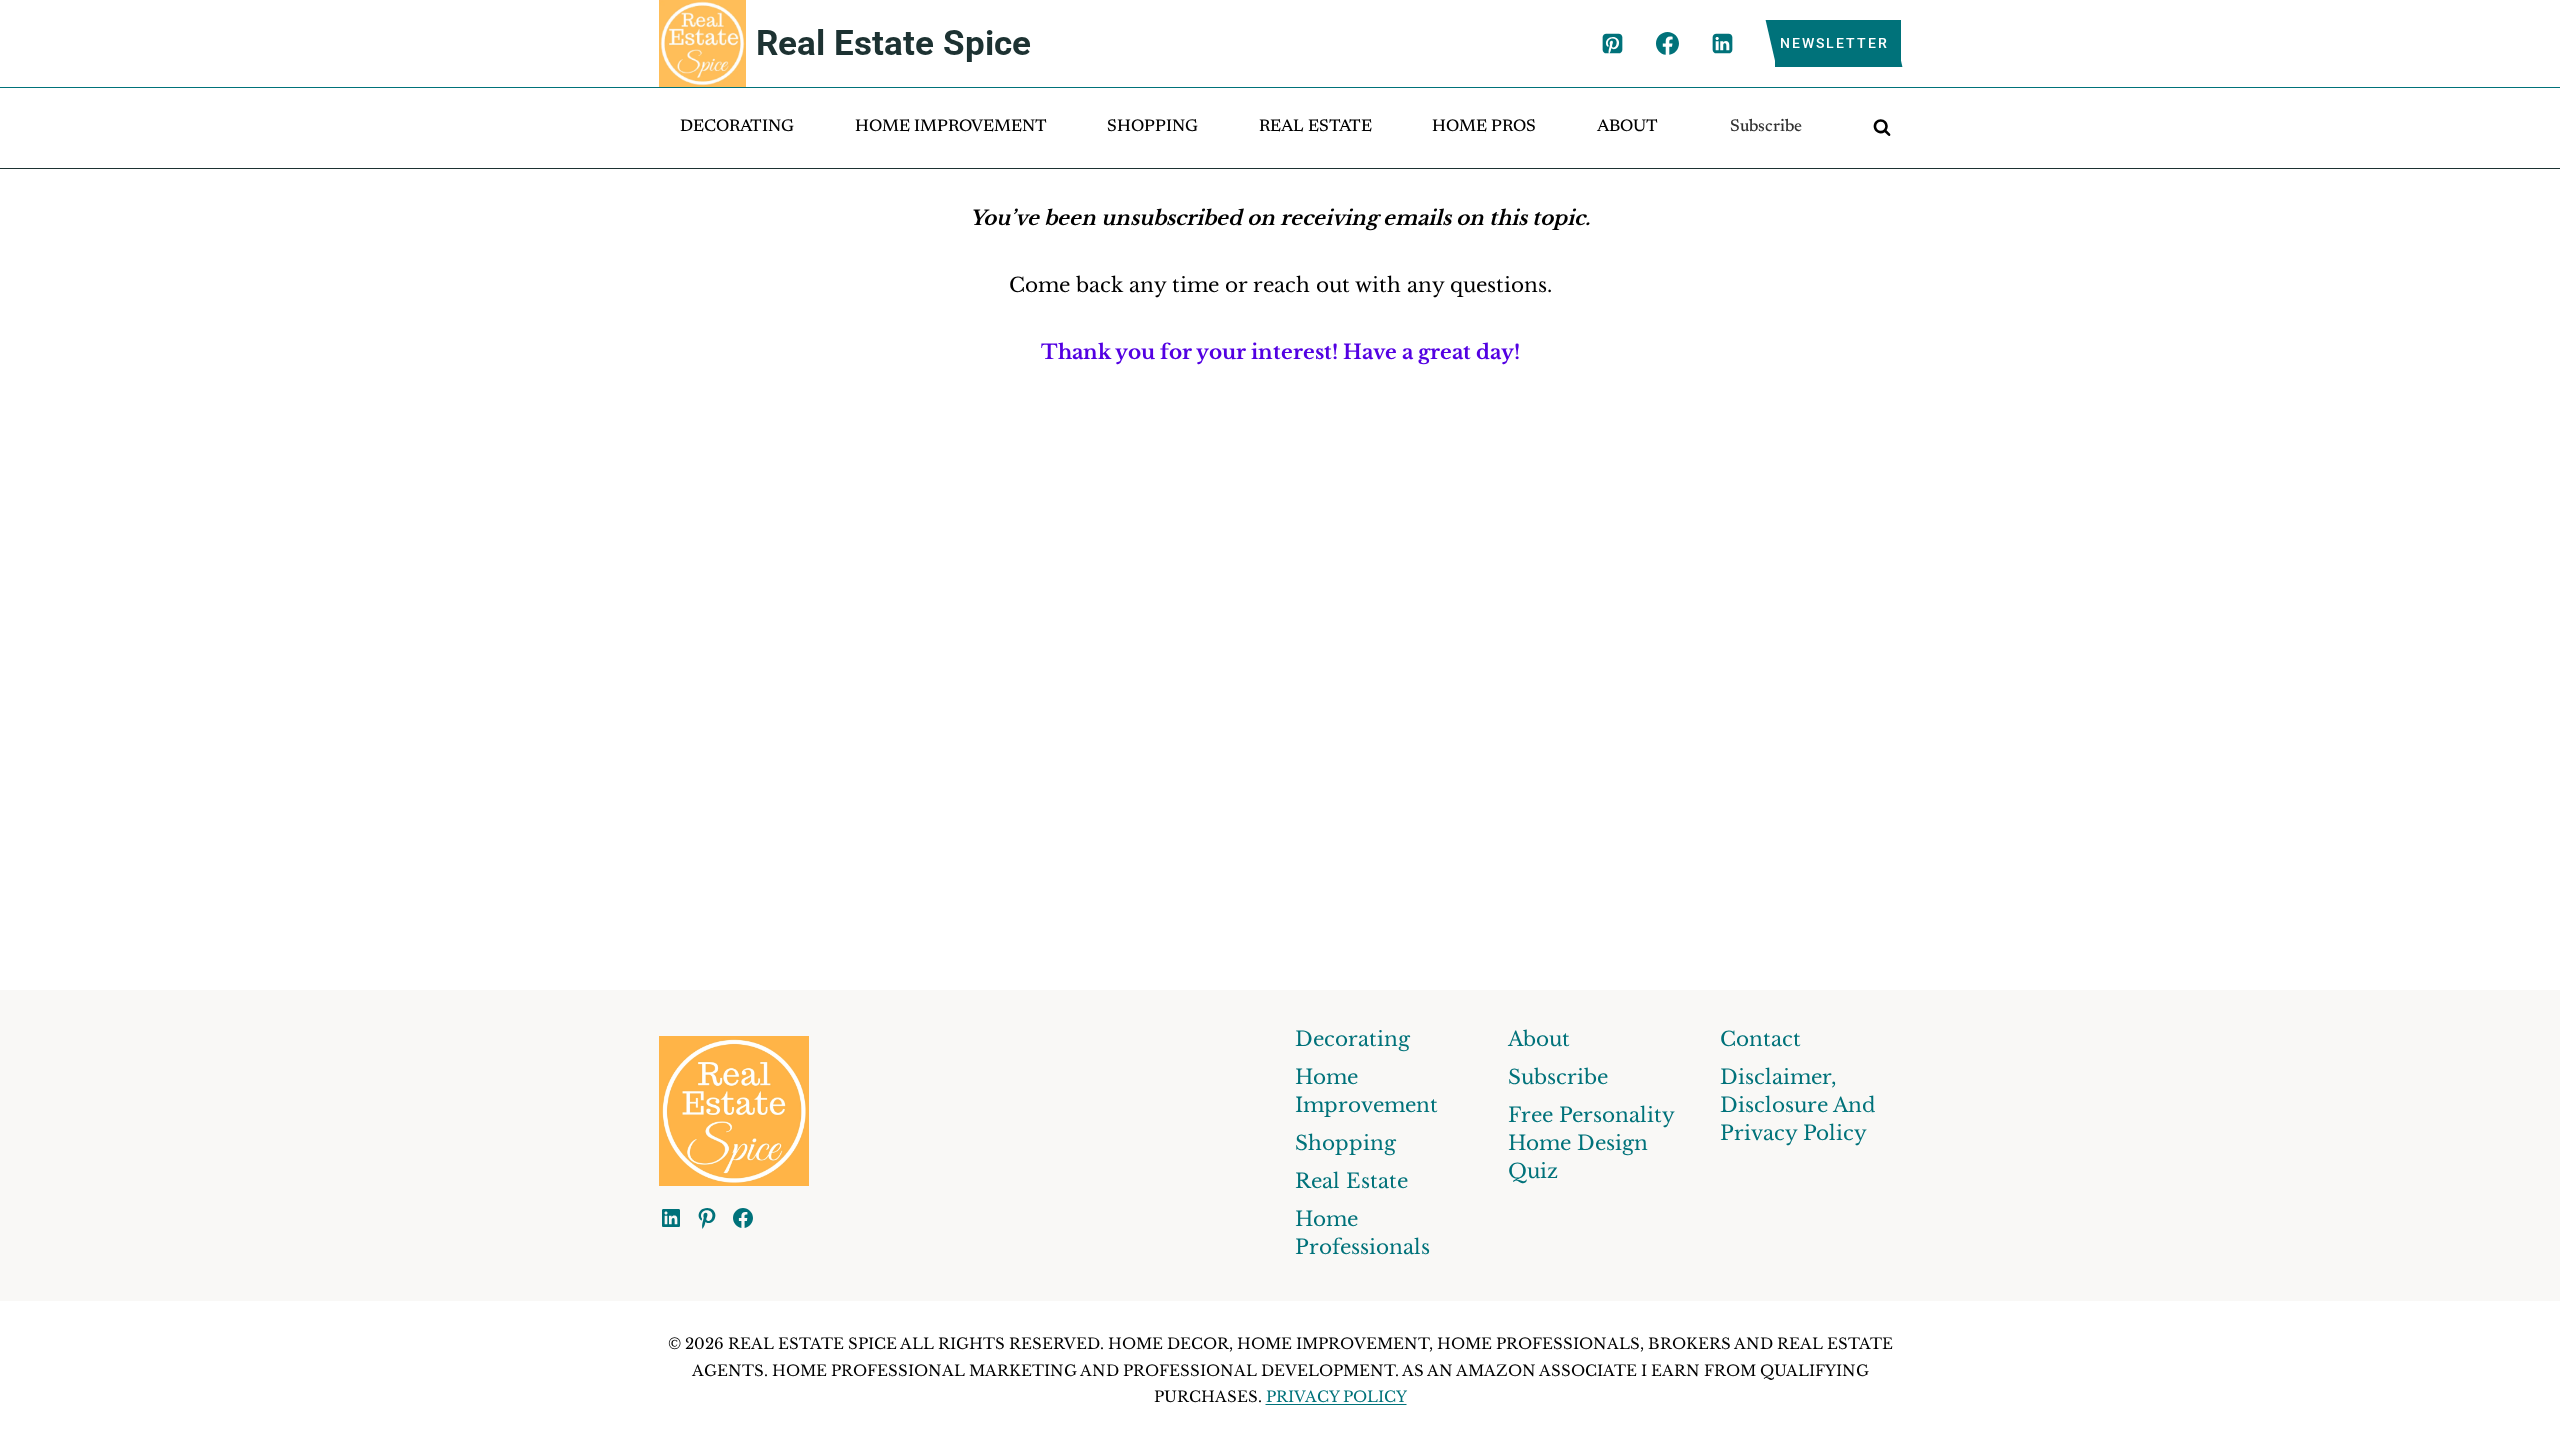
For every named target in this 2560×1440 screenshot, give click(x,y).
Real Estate (1315, 127)
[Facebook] (1667, 44)
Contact (1760, 1039)
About (1627, 127)
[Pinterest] (1612, 44)
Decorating (737, 127)
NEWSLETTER (1834, 43)
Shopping (1152, 127)
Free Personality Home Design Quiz (1591, 1143)
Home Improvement (951, 127)
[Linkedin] (1722, 44)
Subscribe (1766, 127)
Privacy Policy (1336, 1396)
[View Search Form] (1882, 128)
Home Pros (1484, 127)
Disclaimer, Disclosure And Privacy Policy (1798, 1105)
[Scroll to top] (2506, 1406)
